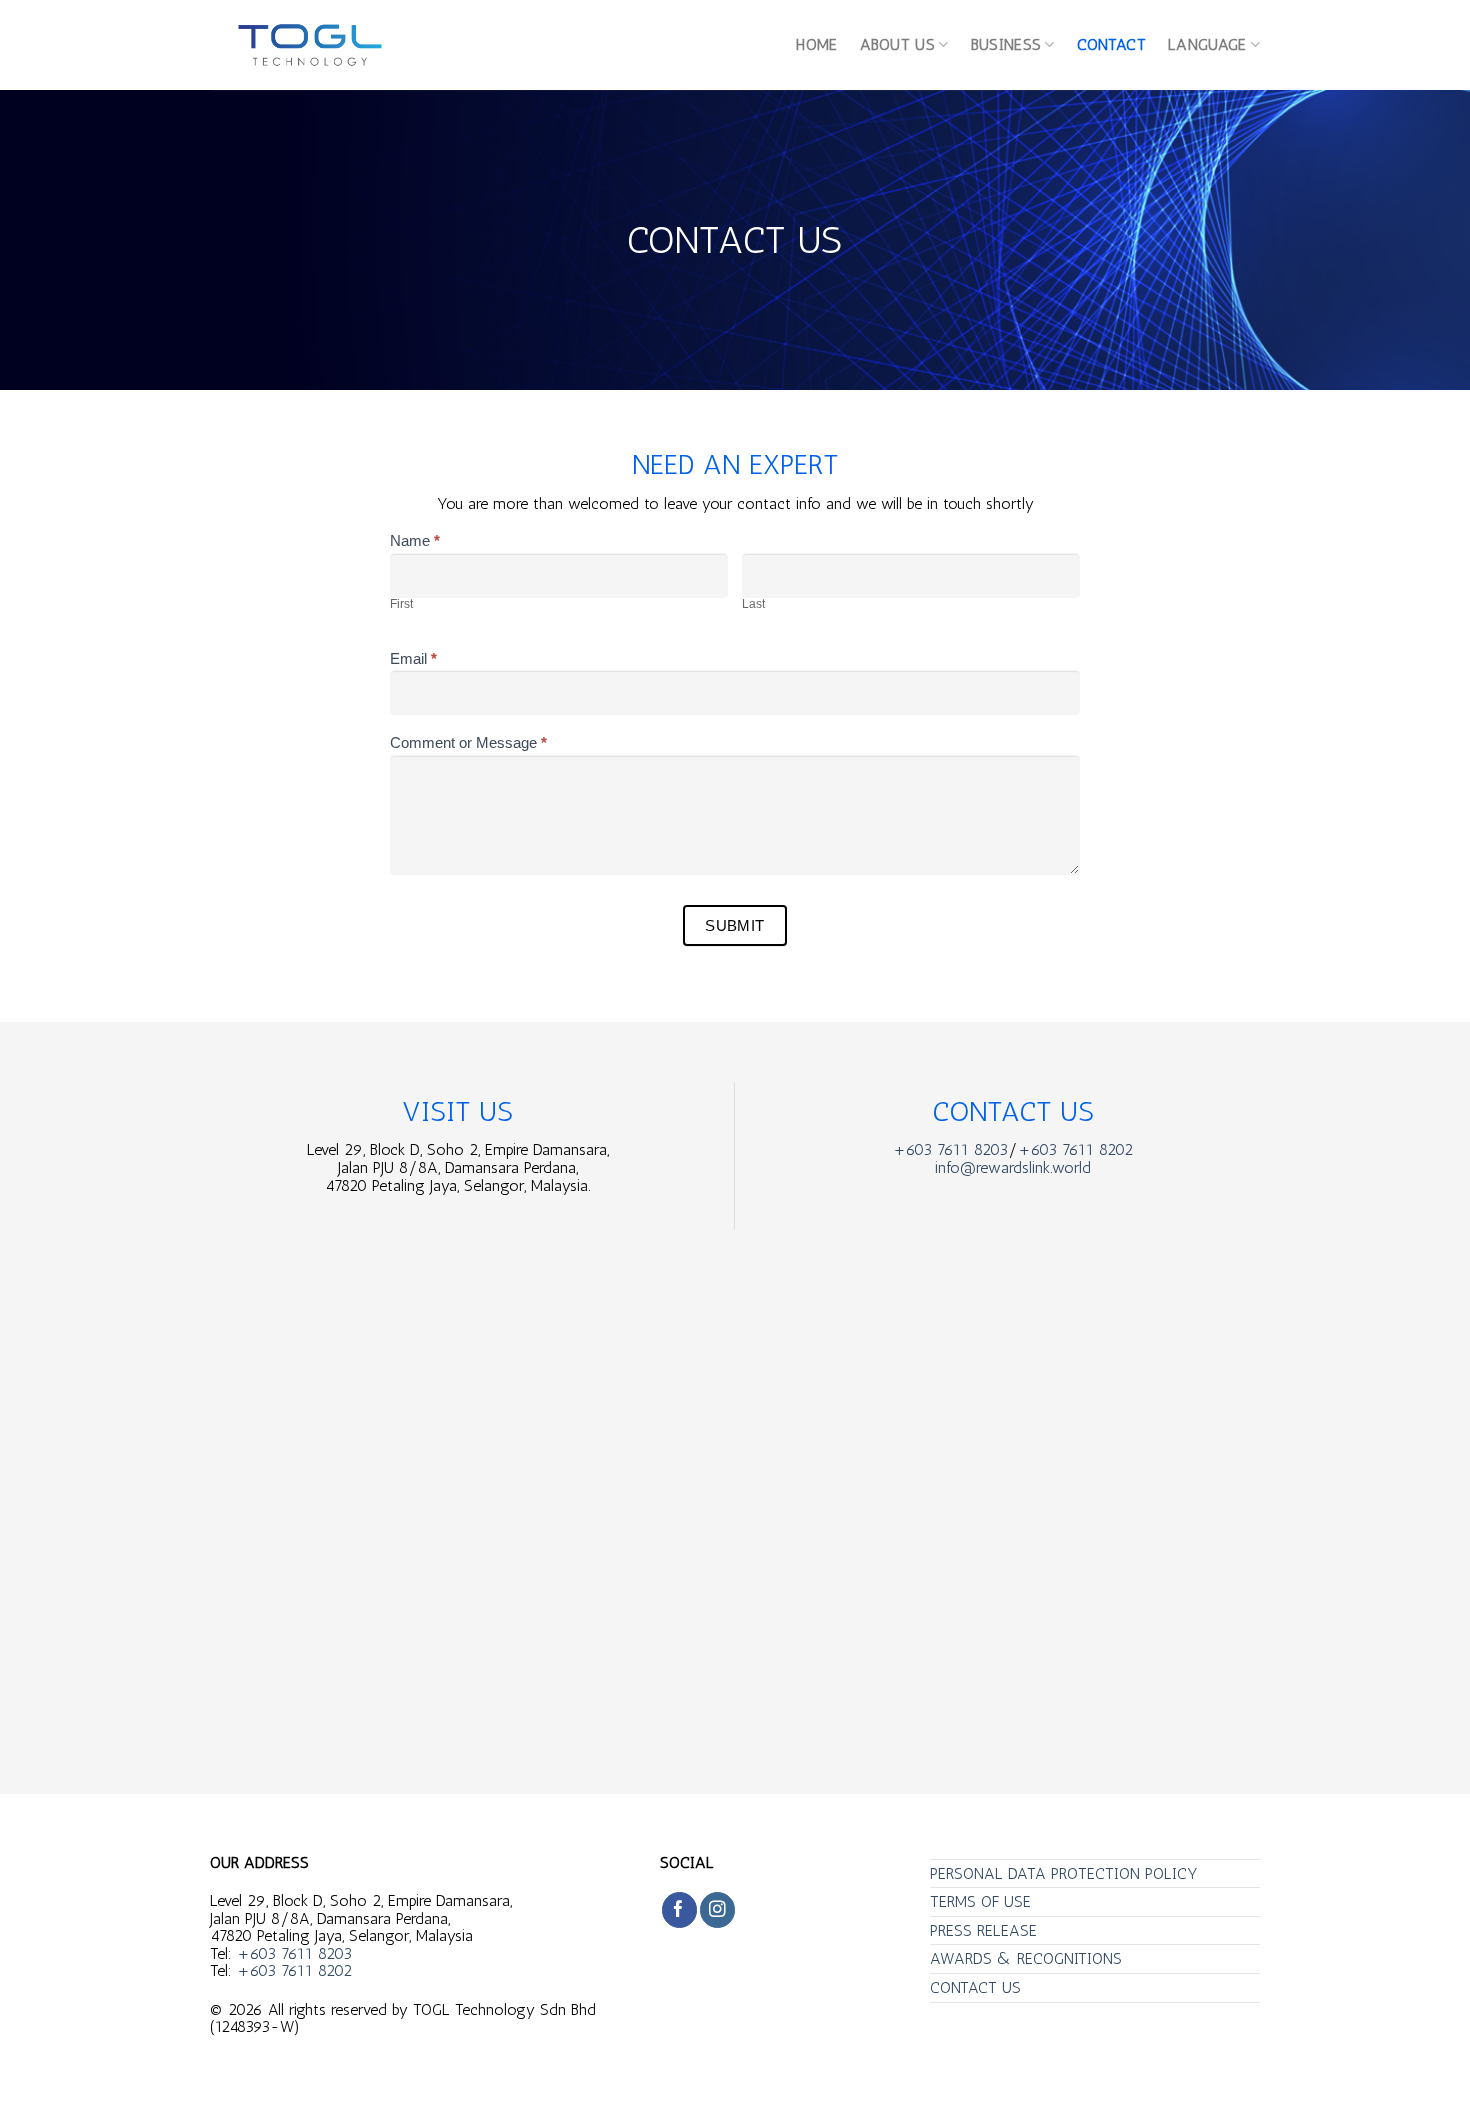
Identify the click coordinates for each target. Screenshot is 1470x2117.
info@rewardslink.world (1013, 1167)
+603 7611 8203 (950, 1149)
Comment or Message (468, 743)
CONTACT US (975, 1987)
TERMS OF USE (980, 1901)
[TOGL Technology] (310, 45)
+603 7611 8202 (1075, 1149)
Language (1207, 44)
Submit (735, 925)
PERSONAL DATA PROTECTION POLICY (1064, 1873)
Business (1006, 44)
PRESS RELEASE (983, 1930)
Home (816, 44)
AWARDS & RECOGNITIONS (1026, 1958)
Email (413, 659)
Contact (1111, 44)
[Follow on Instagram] (717, 1910)
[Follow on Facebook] (679, 1910)
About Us (898, 44)
